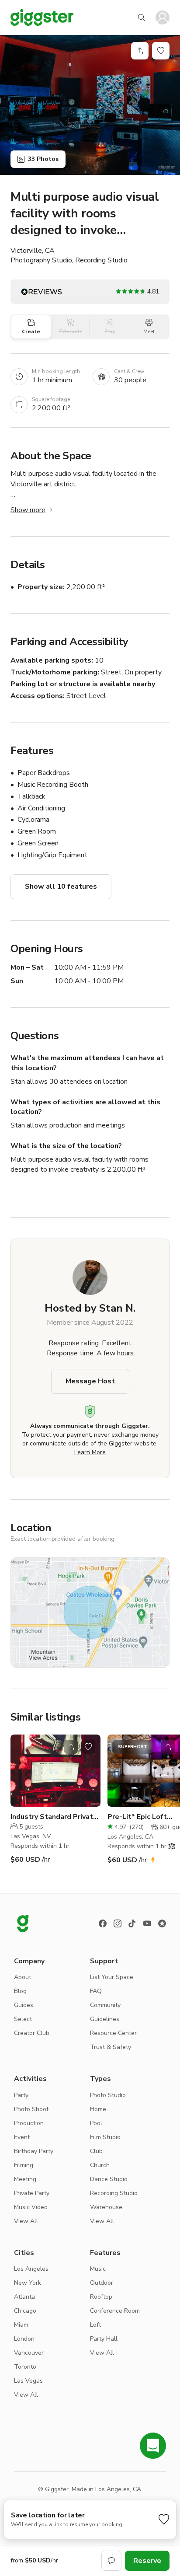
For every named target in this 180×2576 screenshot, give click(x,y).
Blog (20, 1991)
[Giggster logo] (23, 1923)
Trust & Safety (111, 2047)
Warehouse (106, 2207)
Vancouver (29, 2353)
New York (28, 2283)
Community (105, 2005)
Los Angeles (31, 2269)
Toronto (25, 2367)
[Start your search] (142, 17)
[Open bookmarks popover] (161, 51)
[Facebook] (103, 1923)
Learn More (90, 1452)
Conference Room (115, 2311)
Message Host (90, 1381)
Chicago (25, 2311)
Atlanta (24, 2297)
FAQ (96, 1991)
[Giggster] (42, 17)
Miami (22, 2325)
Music (98, 2269)
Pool (96, 2123)
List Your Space (112, 1977)
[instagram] (118, 1923)
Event (22, 2137)
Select (23, 2019)
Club (96, 2151)
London (24, 2339)
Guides (24, 2005)
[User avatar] (163, 17)
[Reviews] (162, 1923)
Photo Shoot (31, 2109)
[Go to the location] (55, 1771)
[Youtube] (147, 1923)
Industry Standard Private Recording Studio (54, 1817)
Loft (95, 2325)
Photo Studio (108, 2095)
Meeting (25, 2179)
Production (29, 2123)
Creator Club (32, 2033)
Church (100, 2165)
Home (98, 2109)
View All (26, 2221)
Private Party (32, 2193)
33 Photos (43, 159)
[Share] (140, 51)
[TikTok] (132, 1923)
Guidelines (105, 2019)
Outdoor (102, 2283)
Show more (28, 510)
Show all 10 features (61, 887)
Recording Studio (114, 2193)
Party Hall (104, 2339)
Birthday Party (34, 2151)
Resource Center (113, 2033)
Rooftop (101, 2297)
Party (21, 2095)
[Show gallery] (90, 105)
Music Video (31, 2207)
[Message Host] (111, 2561)
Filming (24, 2165)
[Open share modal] (71, 1747)
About (22, 1977)
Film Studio (105, 2137)
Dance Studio (109, 2179)
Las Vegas (28, 2381)
